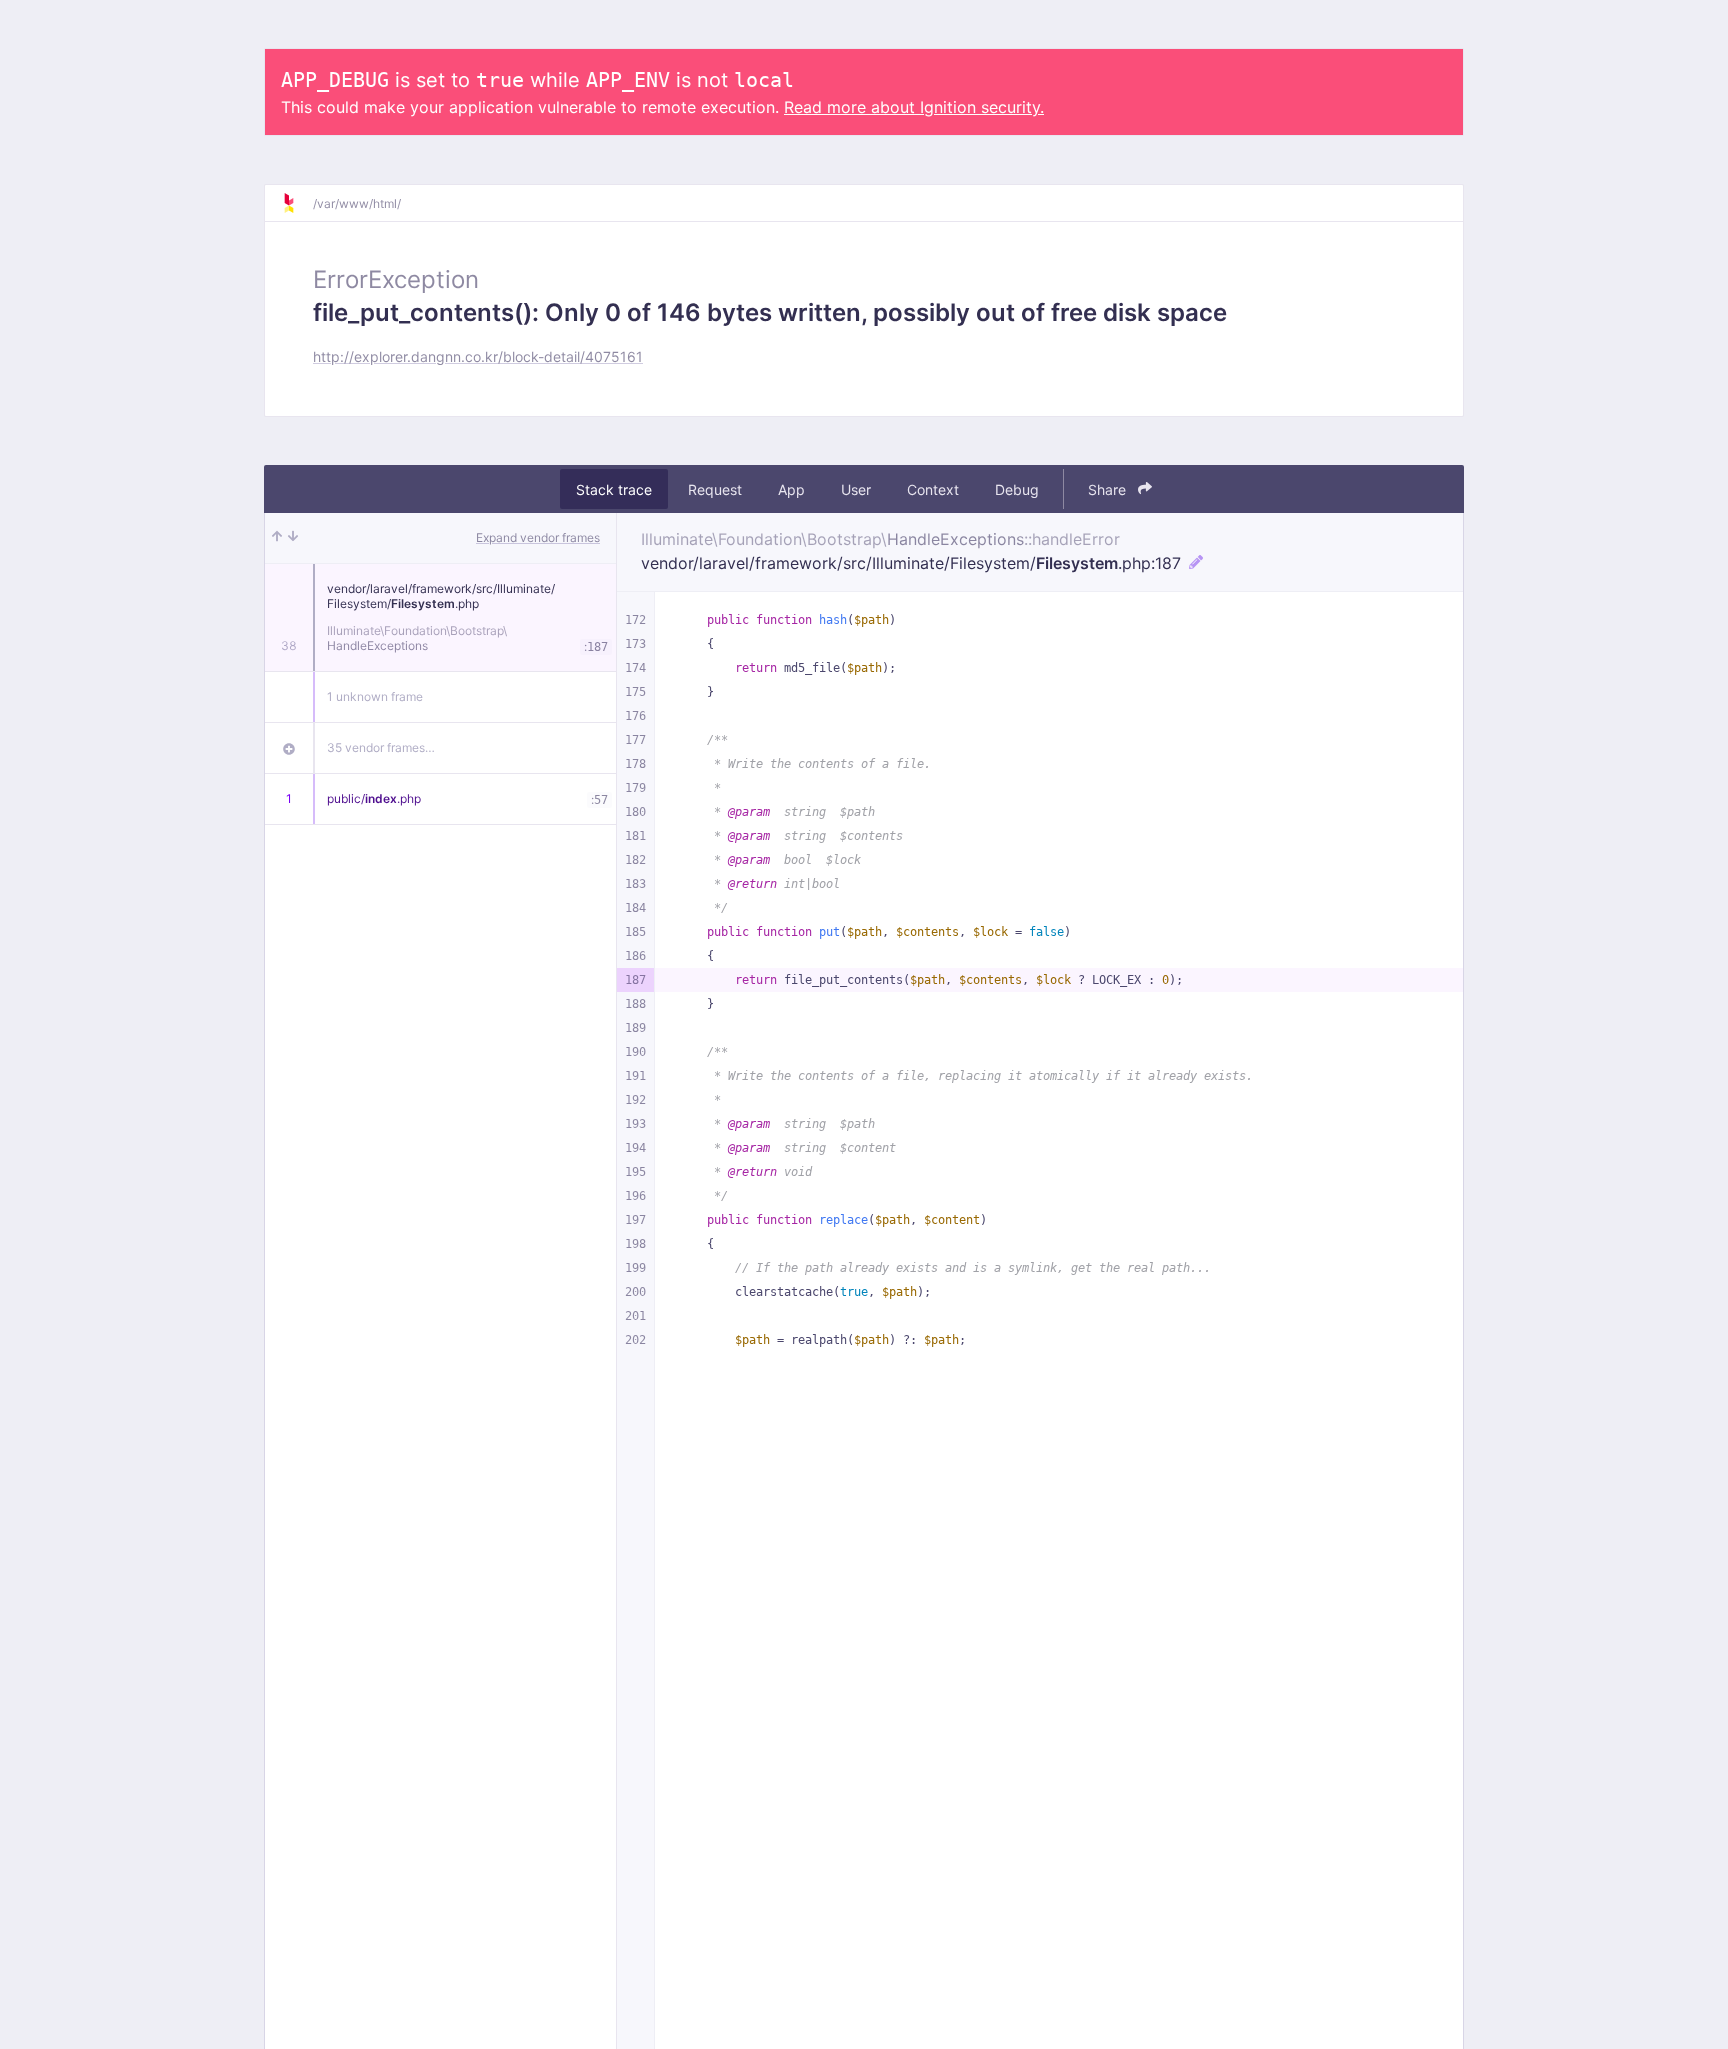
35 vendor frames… (381, 747)
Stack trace (614, 489)
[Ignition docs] (297, 203)
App (791, 489)
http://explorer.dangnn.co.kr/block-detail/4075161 (478, 356)
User (856, 489)
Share (1109, 489)
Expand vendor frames (538, 537)
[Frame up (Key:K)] (277, 538)
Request (715, 489)
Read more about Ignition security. (914, 107)
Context (933, 489)
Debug (1017, 489)
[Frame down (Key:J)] (293, 538)
